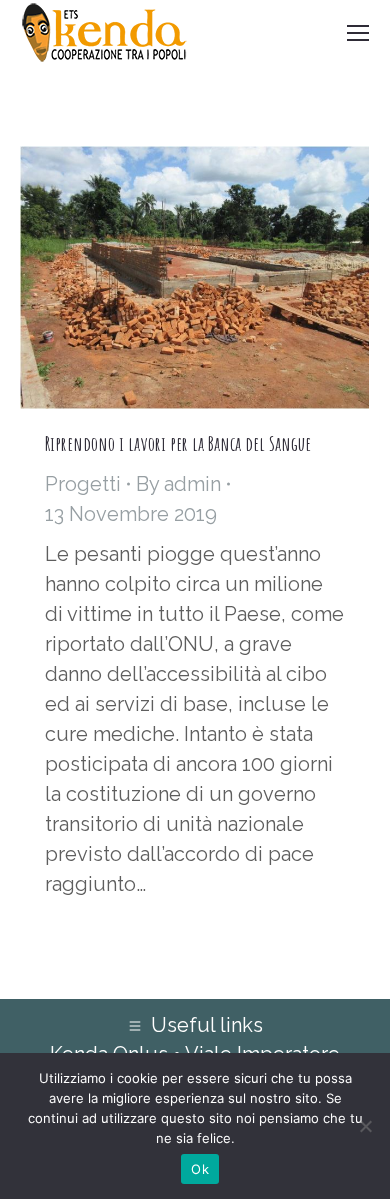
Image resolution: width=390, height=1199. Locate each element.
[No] (365, 1126)
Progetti (83, 484)
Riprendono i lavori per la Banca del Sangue (178, 443)
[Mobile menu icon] (358, 33)
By (178, 484)
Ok (200, 1169)
